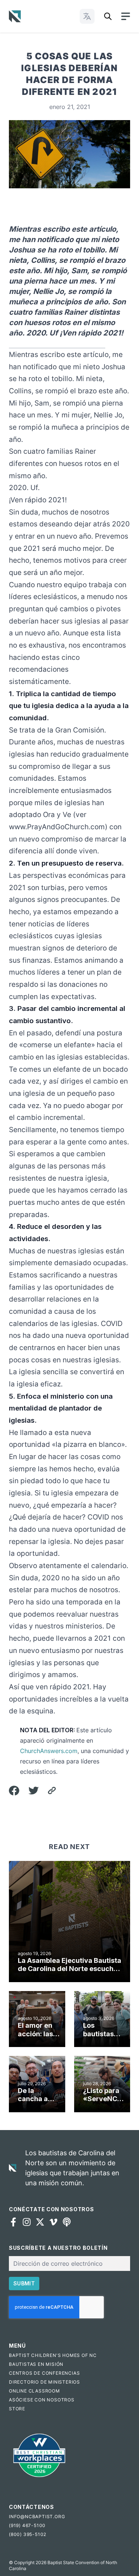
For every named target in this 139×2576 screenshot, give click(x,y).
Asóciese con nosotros (42, 2400)
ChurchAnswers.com (49, 1751)
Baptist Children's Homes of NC (53, 2355)
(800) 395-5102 (28, 2534)
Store (17, 2409)
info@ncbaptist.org (37, 2517)
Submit (24, 2283)
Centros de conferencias (44, 2373)
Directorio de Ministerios (44, 2382)
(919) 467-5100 (27, 2525)
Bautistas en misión (36, 2364)
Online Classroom (34, 2391)
